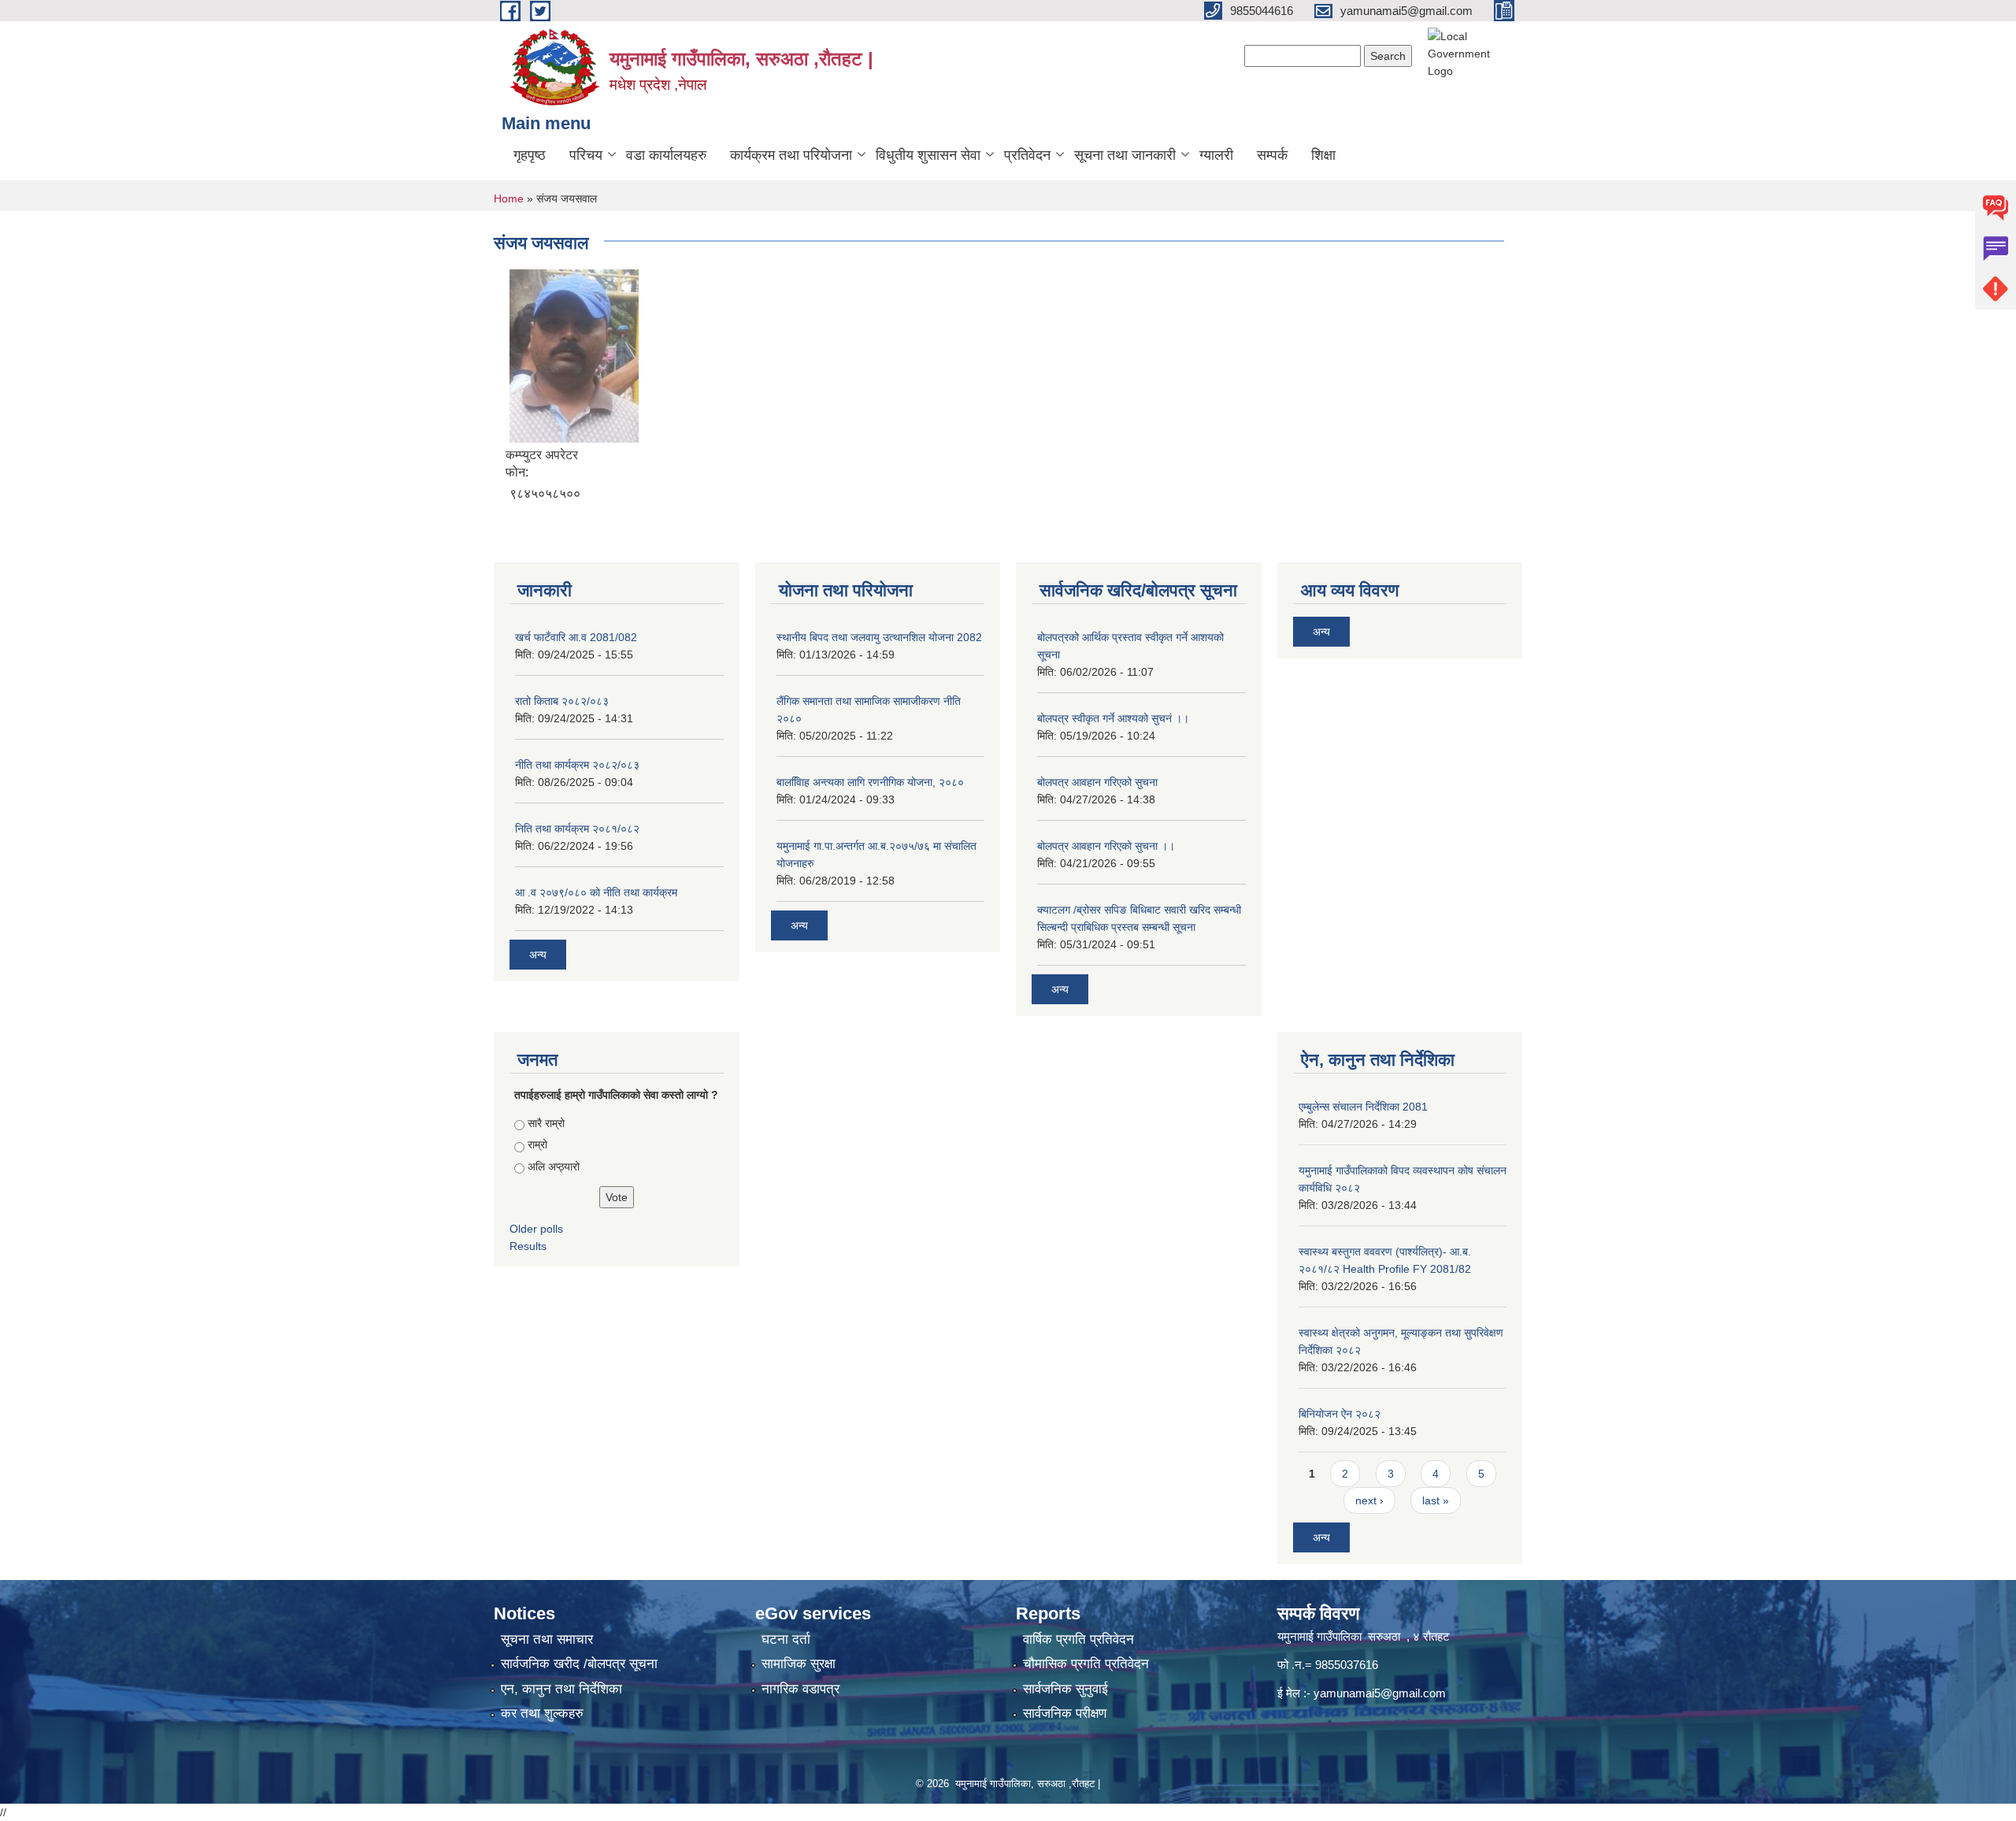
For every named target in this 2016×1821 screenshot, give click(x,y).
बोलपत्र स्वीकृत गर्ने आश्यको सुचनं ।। (1113, 718)
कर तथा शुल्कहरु (542, 1713)
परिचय (586, 155)
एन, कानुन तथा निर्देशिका (561, 1689)
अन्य (538, 955)
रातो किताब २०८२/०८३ (562, 701)
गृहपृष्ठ (530, 155)
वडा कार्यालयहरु (666, 155)
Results (528, 1246)
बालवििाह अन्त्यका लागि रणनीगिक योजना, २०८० (870, 782)
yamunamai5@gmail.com (1380, 1693)
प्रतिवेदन (1027, 155)
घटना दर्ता (786, 1639)
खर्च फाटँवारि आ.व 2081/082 (576, 637)
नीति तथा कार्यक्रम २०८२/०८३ (577, 765)
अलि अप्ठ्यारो (554, 1166)
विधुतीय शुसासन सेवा (928, 155)
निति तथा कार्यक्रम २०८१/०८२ (577, 829)
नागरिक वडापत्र (800, 1689)
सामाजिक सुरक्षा (799, 1664)
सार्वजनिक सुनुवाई (1065, 1689)
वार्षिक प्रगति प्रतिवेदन (1078, 1639)
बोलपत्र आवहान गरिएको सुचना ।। (1106, 846)
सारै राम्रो (546, 1123)
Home (509, 198)
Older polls (536, 1229)
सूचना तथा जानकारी (1125, 155)
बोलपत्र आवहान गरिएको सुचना (1097, 782)
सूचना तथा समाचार (547, 1639)
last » (1436, 1500)
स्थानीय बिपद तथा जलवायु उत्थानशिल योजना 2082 (879, 637)
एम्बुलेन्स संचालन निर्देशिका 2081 (1363, 1107)
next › (1369, 1500)
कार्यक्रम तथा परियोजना (791, 155)
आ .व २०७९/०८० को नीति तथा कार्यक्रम (596, 892)
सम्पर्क (1272, 155)
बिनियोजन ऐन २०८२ (1340, 1414)
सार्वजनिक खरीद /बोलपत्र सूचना (579, 1664)
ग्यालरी (1216, 155)
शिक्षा (1323, 155)
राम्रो (537, 1144)
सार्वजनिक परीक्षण (1065, 1713)
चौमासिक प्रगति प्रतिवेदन (1086, 1664)
